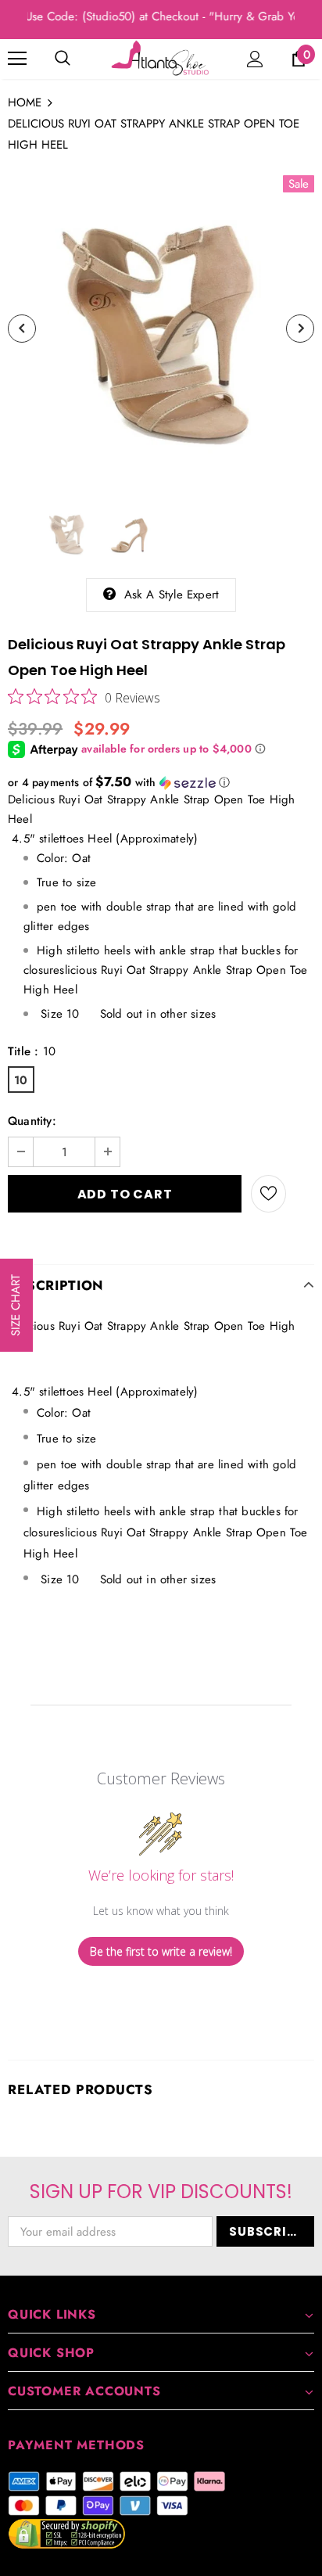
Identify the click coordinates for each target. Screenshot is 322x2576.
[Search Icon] (63, 59)
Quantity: (32, 1121)
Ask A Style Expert (172, 595)
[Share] (300, 1194)
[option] (161, 329)
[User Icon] (255, 59)
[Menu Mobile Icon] (17, 59)
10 (21, 1080)
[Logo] (161, 58)
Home (25, 102)
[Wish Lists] (268, 1194)
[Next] (300, 329)
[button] (161, 782)
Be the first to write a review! (161, 1951)
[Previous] (22, 329)
